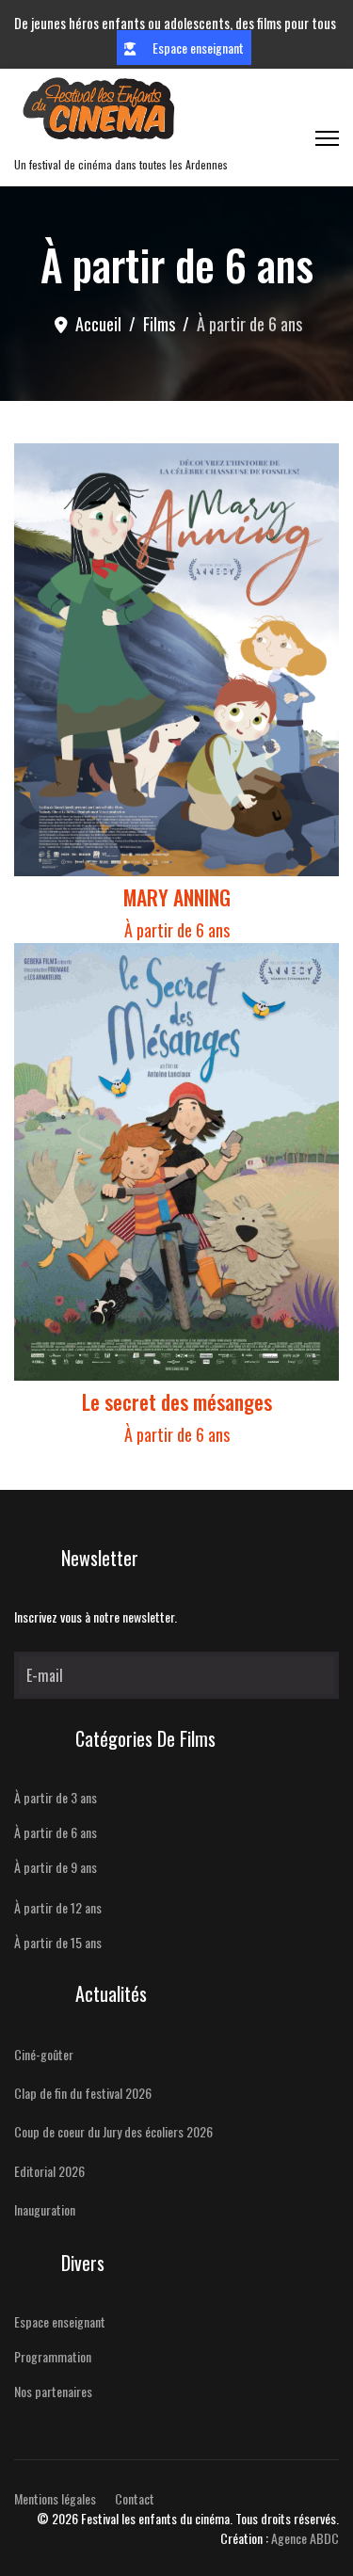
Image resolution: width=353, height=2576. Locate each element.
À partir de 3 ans (56, 1797)
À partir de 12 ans (58, 1907)
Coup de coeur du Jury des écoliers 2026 (113, 2131)
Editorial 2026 (49, 2171)
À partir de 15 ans (58, 1942)
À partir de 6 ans (177, 930)
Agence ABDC (305, 2538)
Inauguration (45, 2209)
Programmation (53, 2356)
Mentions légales (55, 2498)
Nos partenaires (53, 2391)
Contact (135, 2498)
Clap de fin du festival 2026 (83, 2093)
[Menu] (327, 138)
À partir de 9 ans (56, 1867)
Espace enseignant (197, 48)
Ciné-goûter (44, 2054)
